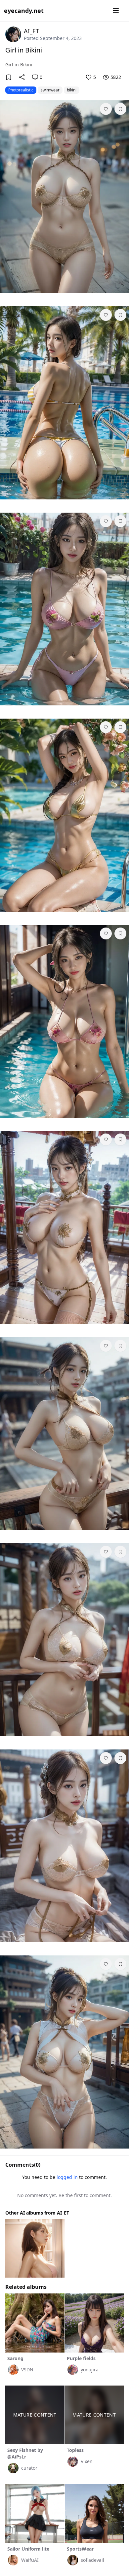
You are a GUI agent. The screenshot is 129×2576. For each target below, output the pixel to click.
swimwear (50, 90)
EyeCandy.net (24, 11)
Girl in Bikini (24, 50)
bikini (72, 90)
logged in (67, 2177)
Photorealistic (21, 90)
